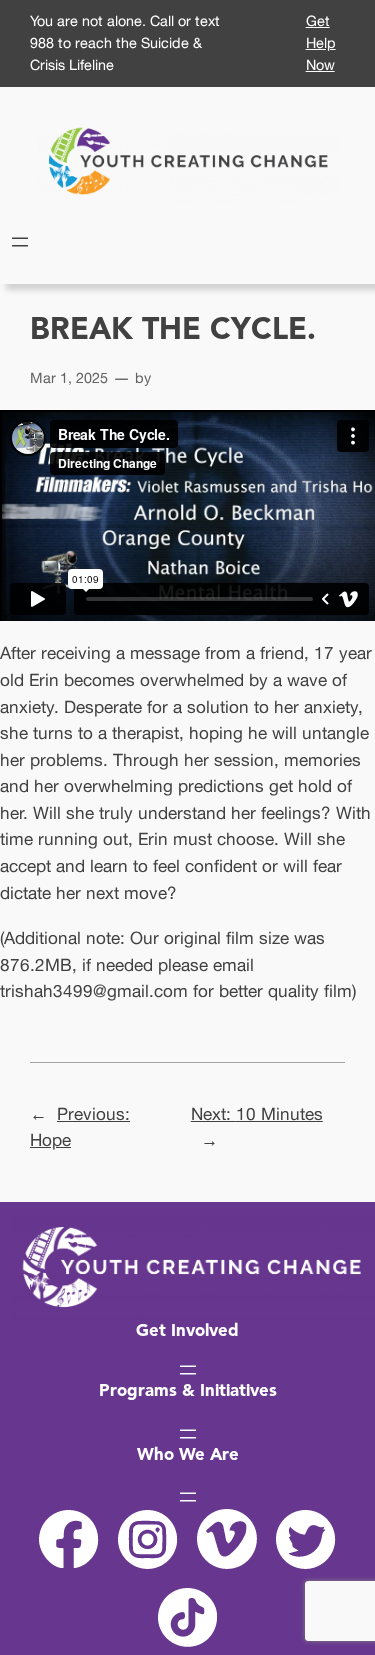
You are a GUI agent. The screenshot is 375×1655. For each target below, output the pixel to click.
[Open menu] (20, 242)
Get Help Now (321, 42)
